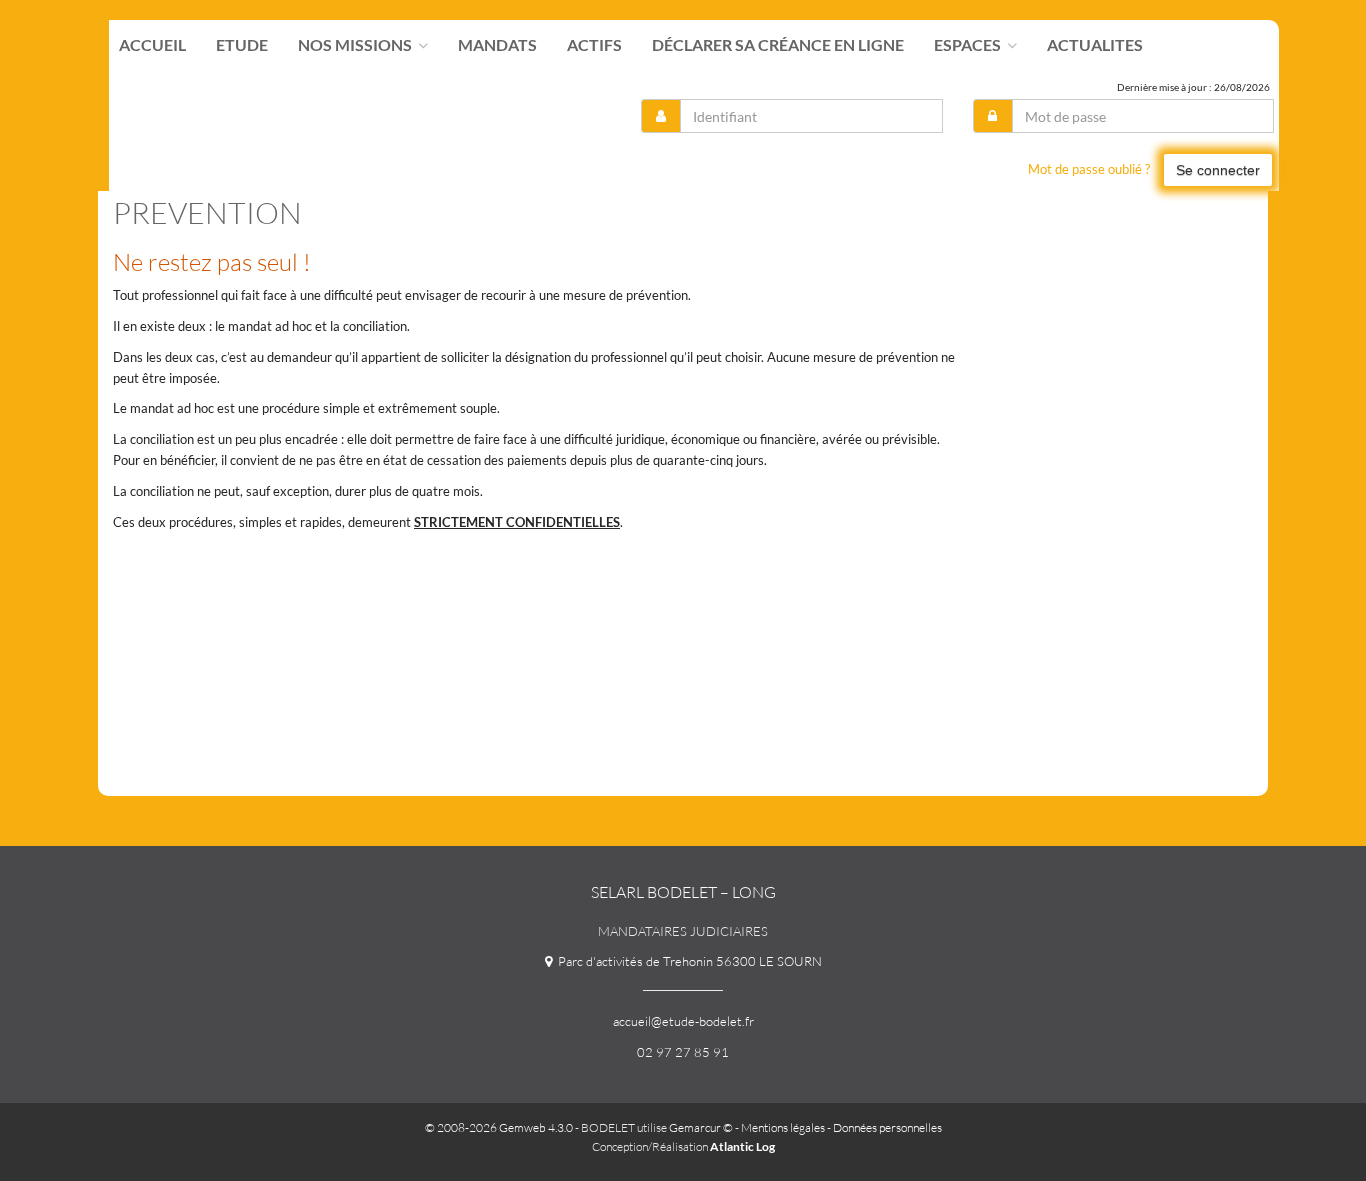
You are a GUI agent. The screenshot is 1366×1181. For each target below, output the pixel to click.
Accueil (152, 45)
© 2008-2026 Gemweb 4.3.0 (499, 1127)
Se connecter (1218, 170)
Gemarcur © (701, 1127)
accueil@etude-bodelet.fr (683, 1021)
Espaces (969, 45)
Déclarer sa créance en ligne (778, 45)
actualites (1095, 45)
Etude (242, 45)
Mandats (497, 45)
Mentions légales (783, 1127)
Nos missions (356, 45)
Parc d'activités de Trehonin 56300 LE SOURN (687, 961)
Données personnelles (887, 1127)
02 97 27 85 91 (683, 1052)
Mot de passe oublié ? (1089, 169)
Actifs (594, 45)
